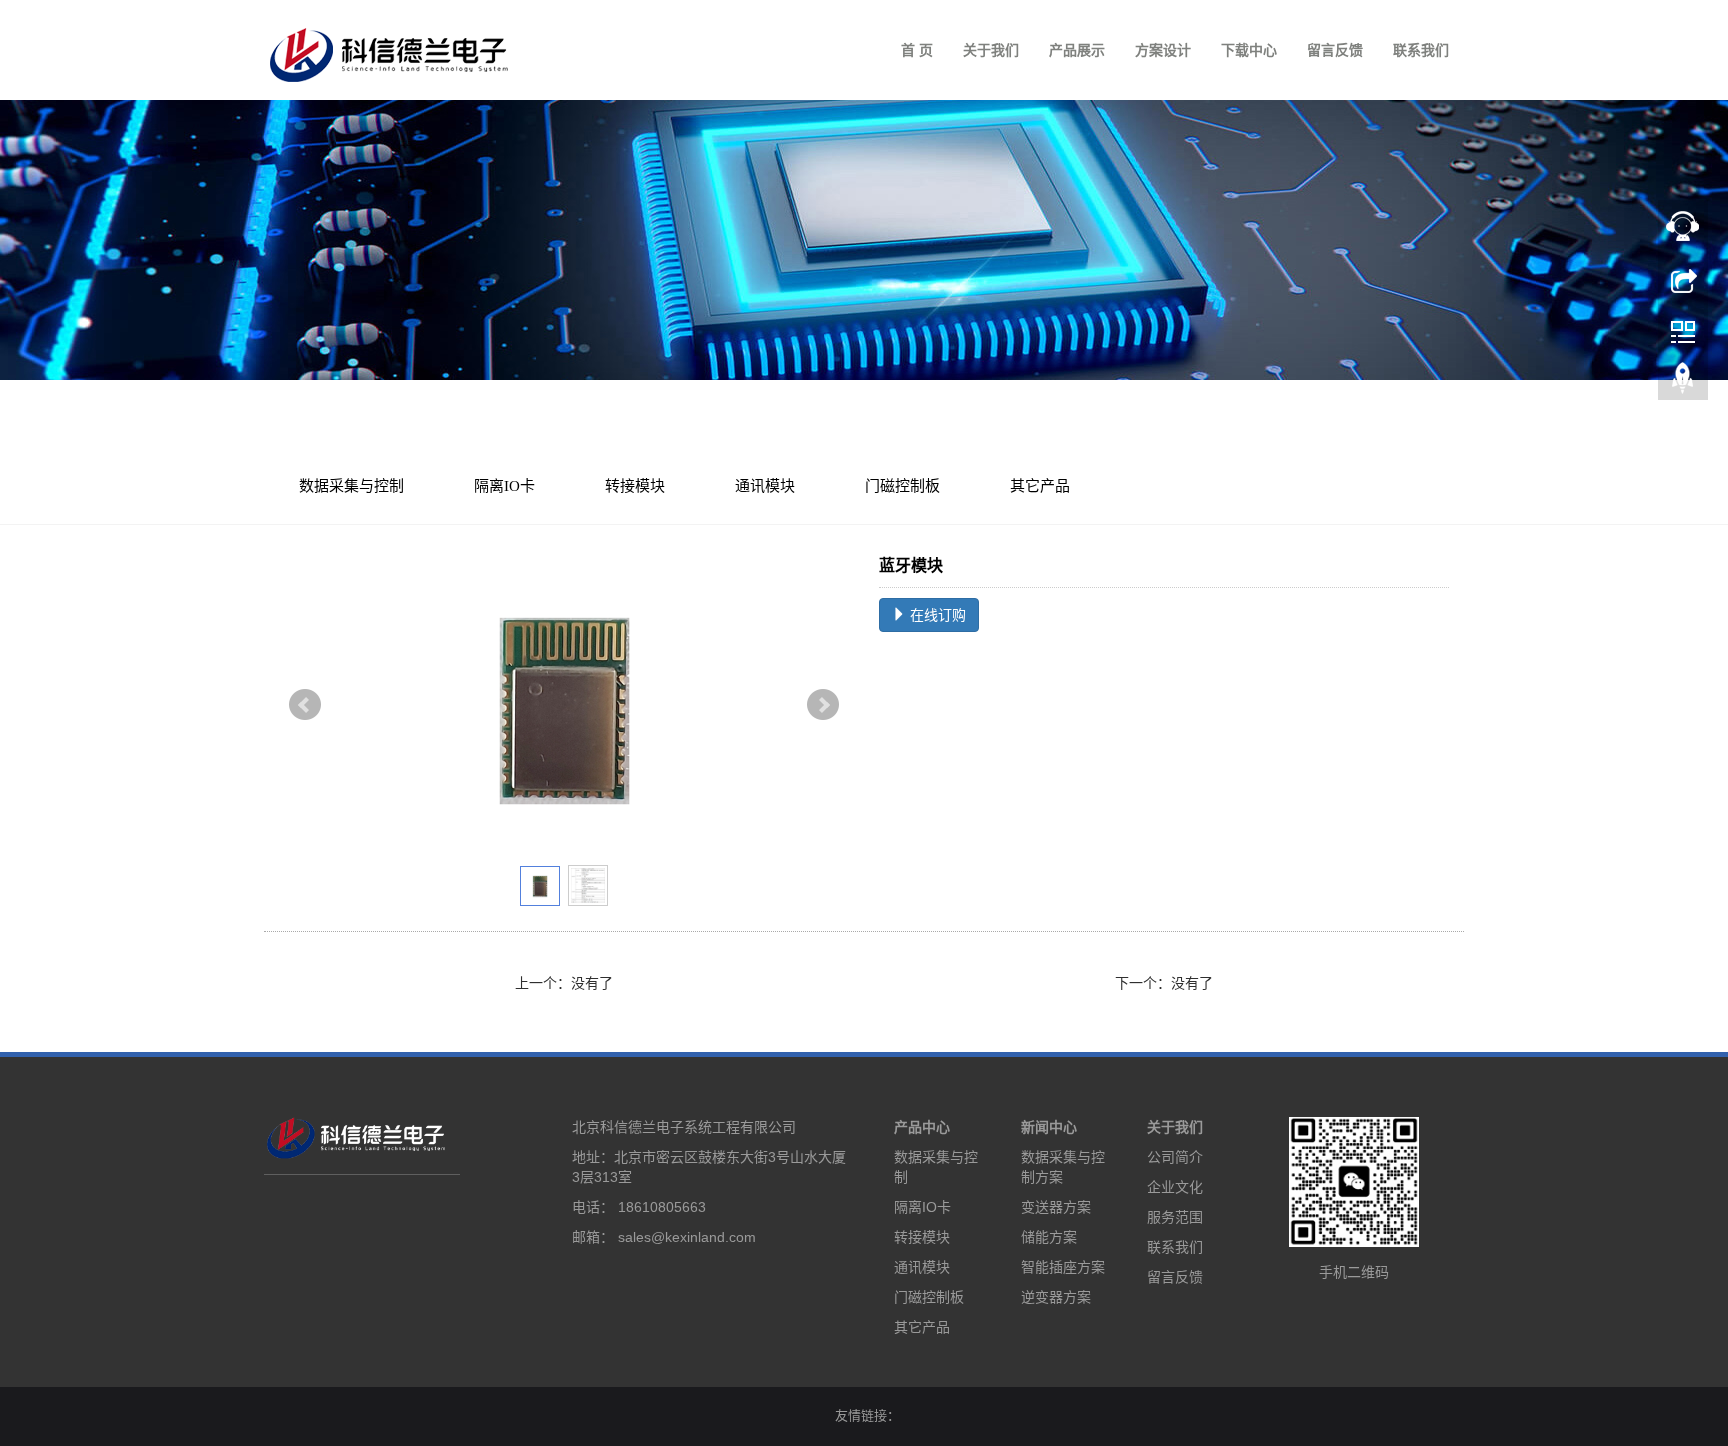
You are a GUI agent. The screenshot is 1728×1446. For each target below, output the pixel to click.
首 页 (917, 50)
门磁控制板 (902, 486)
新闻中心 (1049, 1127)
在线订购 (936, 615)
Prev (305, 705)
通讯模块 (498, 430)
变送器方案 (1056, 1207)
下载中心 (1249, 50)
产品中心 (922, 1127)
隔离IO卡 (504, 486)
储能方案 (1049, 1237)
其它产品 (1040, 486)
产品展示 (1077, 50)
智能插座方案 (1063, 1267)
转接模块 (635, 486)
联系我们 (1421, 50)
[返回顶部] (1683, 383)
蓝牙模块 (570, 430)
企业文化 (1175, 1187)
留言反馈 (1335, 50)
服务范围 (1175, 1217)
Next (823, 705)
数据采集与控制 (351, 486)
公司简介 (1175, 1157)
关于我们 (991, 50)
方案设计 (1163, 50)
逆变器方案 (1056, 1297)
